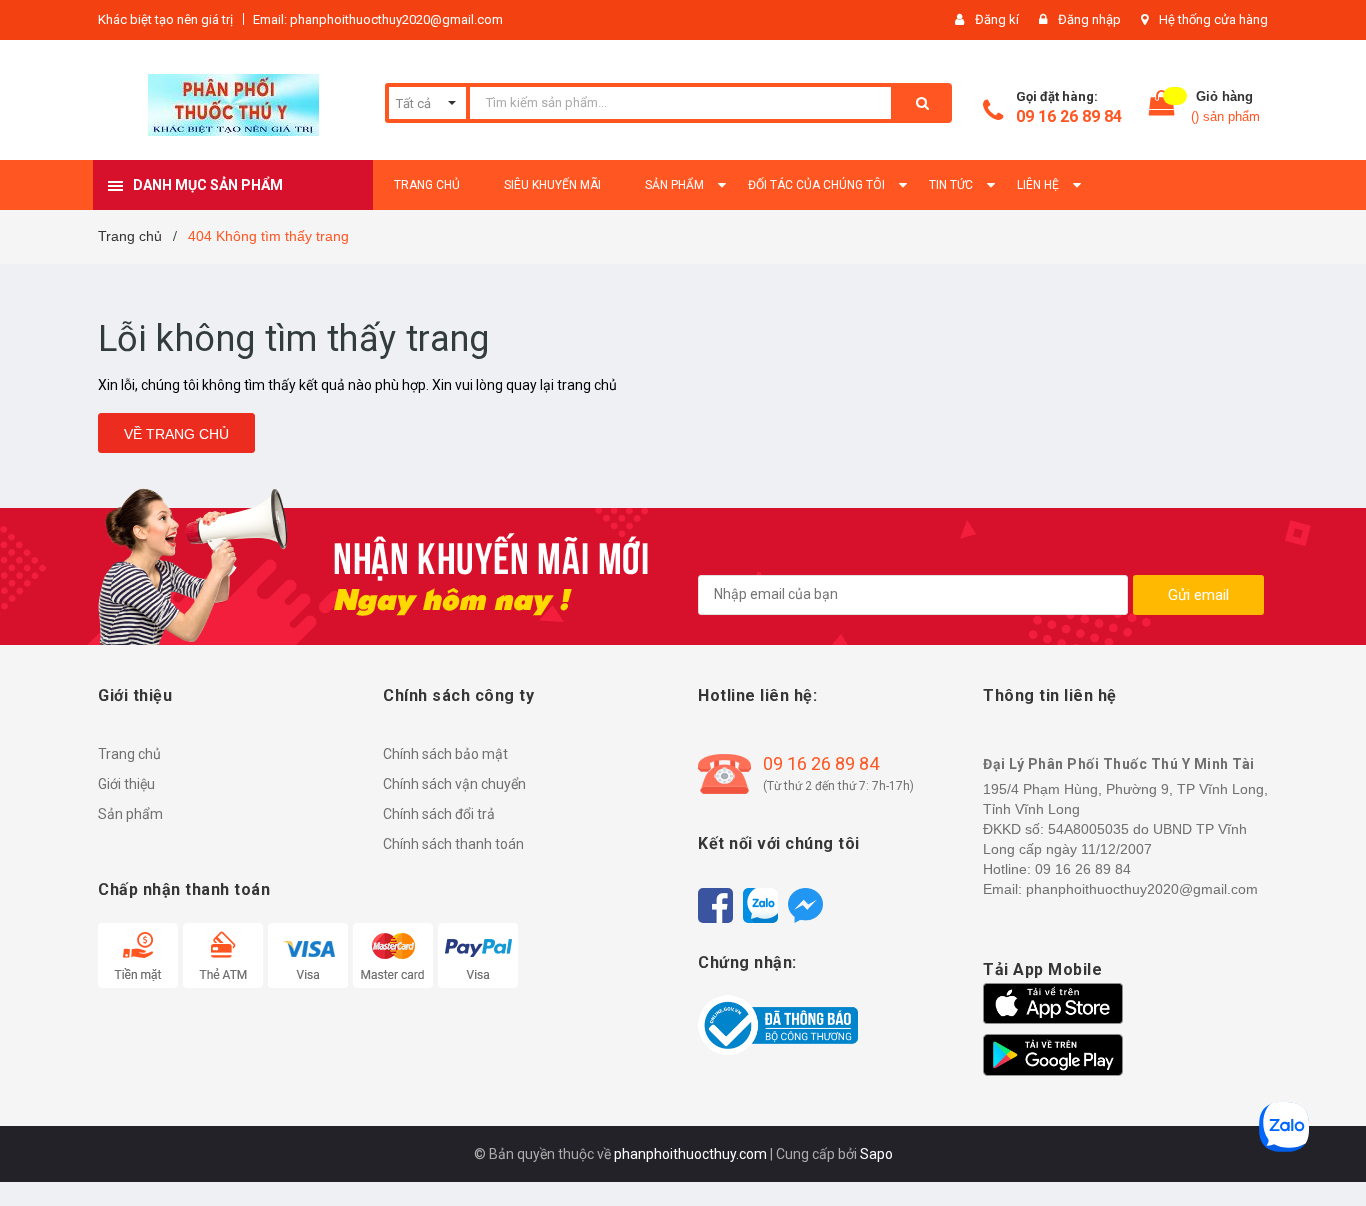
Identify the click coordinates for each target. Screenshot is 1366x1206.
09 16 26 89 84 (1069, 116)
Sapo (876, 1154)
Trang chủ (129, 754)
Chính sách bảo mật (445, 754)
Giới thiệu (126, 784)
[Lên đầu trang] (1331, 1156)
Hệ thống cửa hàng (1213, 19)
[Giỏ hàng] (1162, 107)
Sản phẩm (130, 814)
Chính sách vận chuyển (454, 784)
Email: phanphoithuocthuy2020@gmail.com (378, 19)
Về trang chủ (176, 434)
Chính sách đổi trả (439, 814)
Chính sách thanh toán (453, 844)
